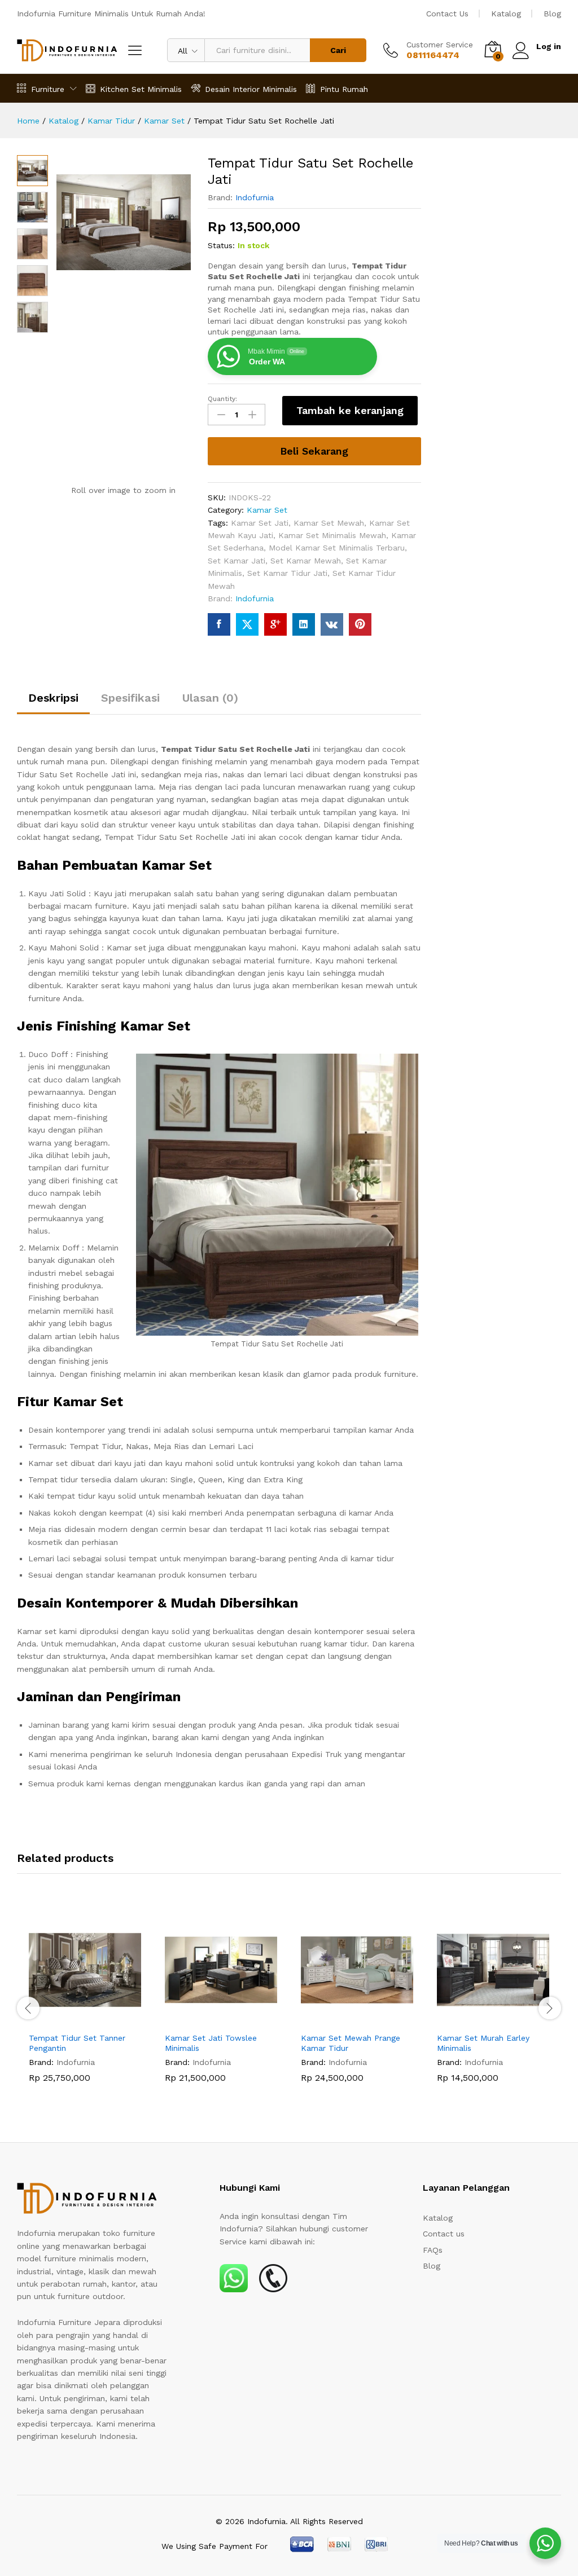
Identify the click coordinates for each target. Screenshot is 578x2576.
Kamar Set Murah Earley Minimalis (483, 2043)
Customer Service (440, 45)
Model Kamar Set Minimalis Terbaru (337, 548)
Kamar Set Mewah (329, 523)
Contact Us (447, 14)
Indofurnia (255, 197)
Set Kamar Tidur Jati (287, 573)
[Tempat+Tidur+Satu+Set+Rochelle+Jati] (247, 624)
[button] (72, 2019)
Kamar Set (267, 510)
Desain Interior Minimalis (251, 89)
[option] (85, 2007)
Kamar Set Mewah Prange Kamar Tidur (351, 2043)
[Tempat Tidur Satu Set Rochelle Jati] (219, 624)
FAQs (433, 2250)
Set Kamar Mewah (306, 561)
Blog (552, 14)
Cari (338, 50)
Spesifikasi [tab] (130, 698)
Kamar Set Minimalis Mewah (332, 535)
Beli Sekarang (314, 451)
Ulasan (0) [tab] (210, 698)
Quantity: (222, 399)
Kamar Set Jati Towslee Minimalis (211, 2043)
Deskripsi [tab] (53, 698)
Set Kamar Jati (237, 561)
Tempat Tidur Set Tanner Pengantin (77, 2043)
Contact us (444, 2234)
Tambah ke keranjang (350, 410)
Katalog (506, 14)
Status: (221, 245)
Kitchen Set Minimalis (141, 89)
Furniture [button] (48, 89)
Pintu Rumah (344, 89)
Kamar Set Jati (260, 523)
